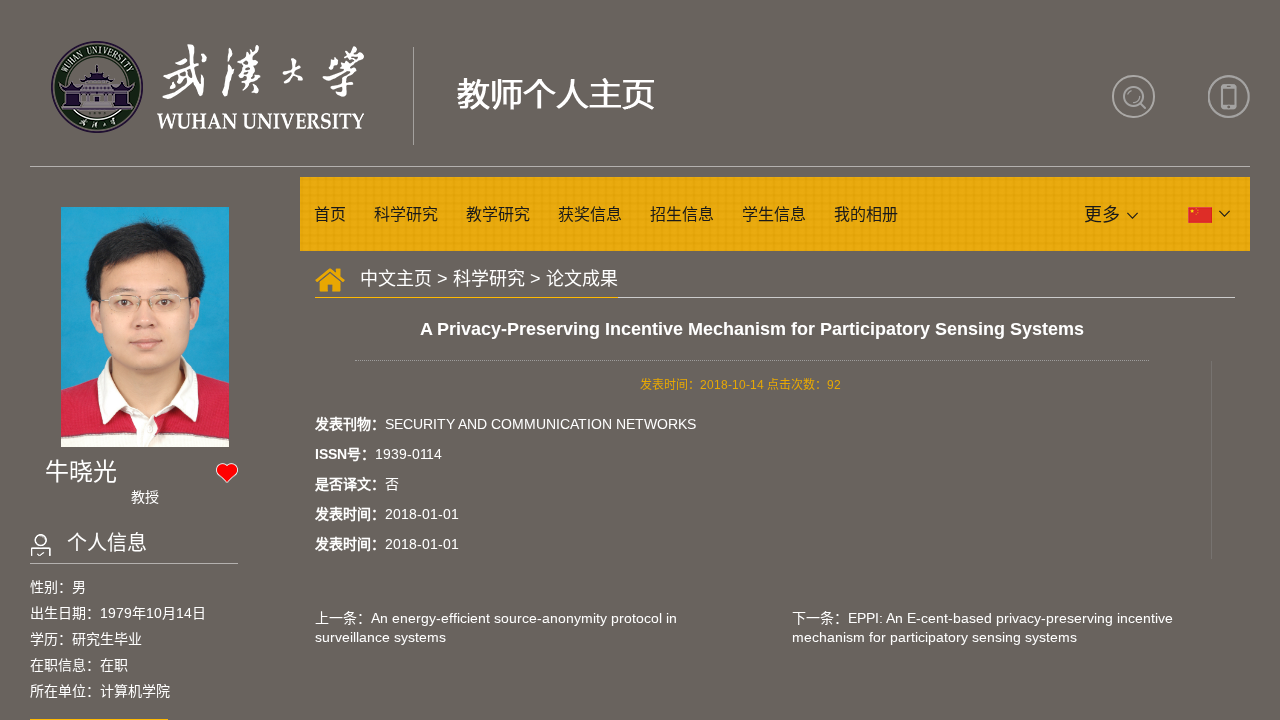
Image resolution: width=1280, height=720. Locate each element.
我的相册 (866, 214)
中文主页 (396, 279)
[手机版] (1229, 96)
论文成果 (582, 279)
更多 (1102, 215)
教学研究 (498, 214)
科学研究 (406, 214)
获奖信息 (590, 214)
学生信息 (774, 214)
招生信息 (682, 214)
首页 (330, 214)
